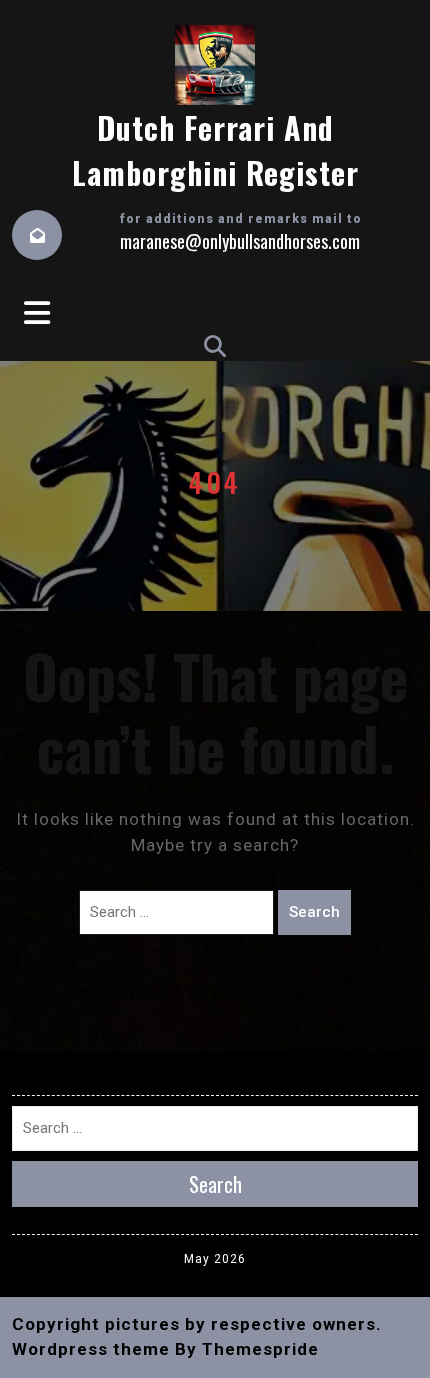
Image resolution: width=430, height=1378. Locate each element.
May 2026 (215, 1259)
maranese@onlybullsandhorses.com (240, 241)
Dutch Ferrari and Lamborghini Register (215, 150)
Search (314, 912)
